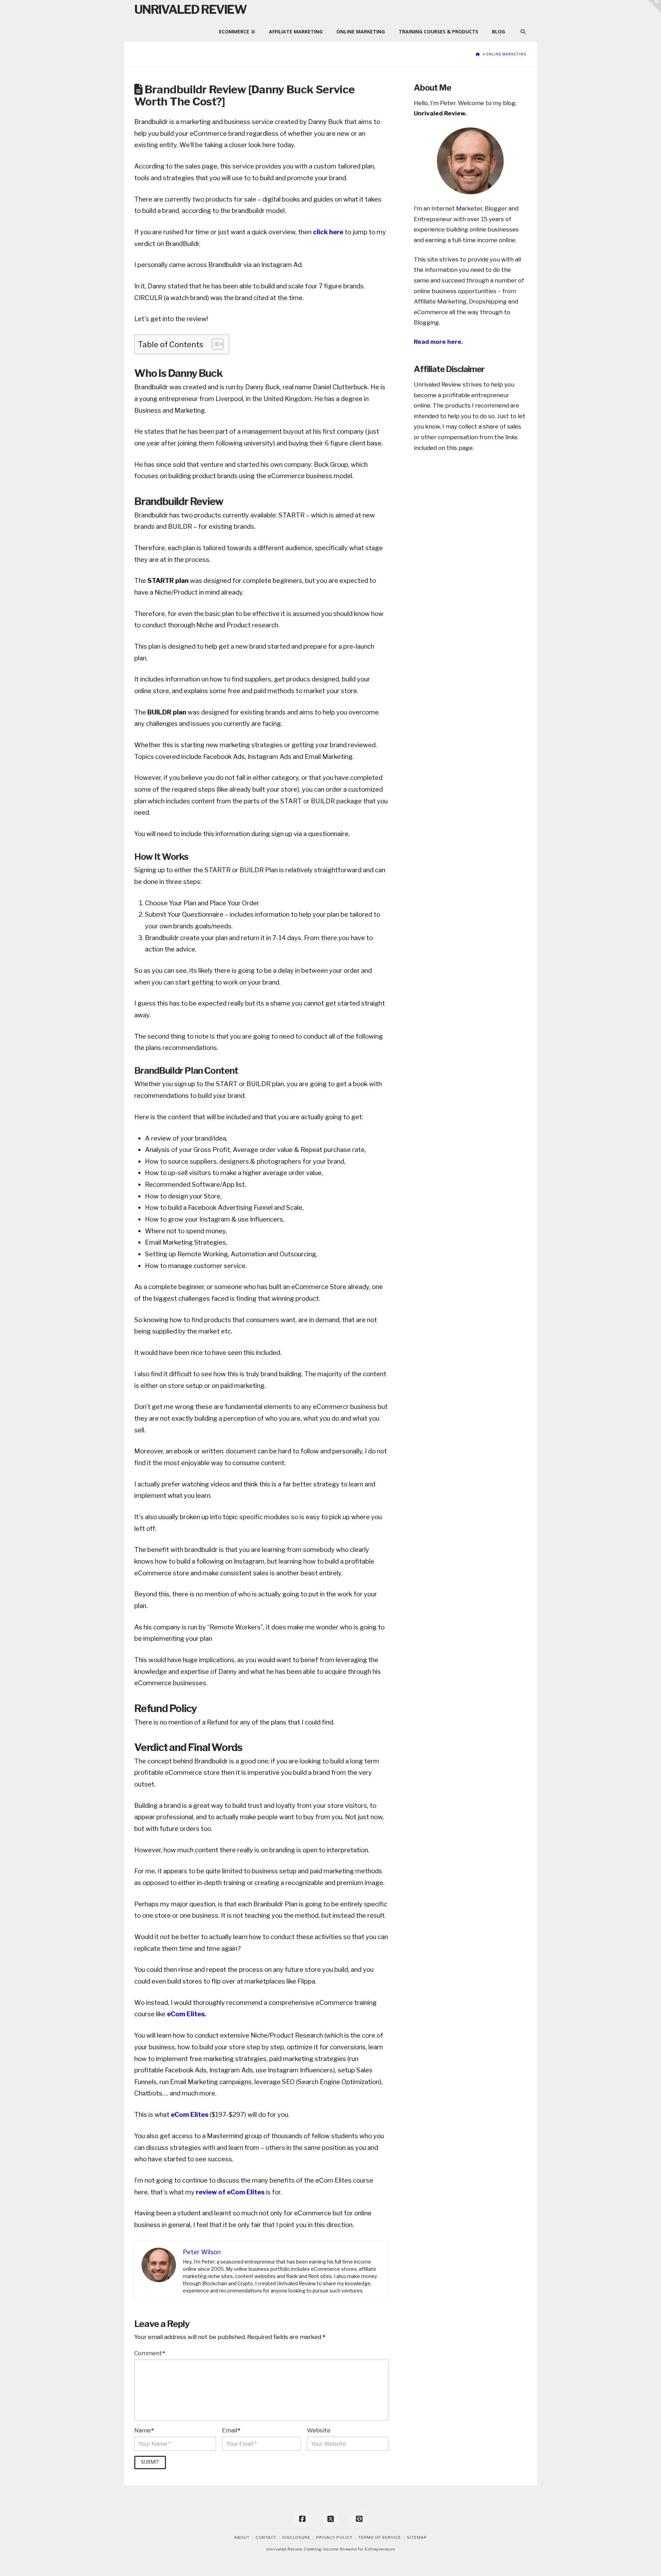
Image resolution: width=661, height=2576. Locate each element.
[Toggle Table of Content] (214, 344)
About (242, 2537)
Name (144, 2430)
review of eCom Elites (231, 2192)
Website (319, 2430)
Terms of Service (380, 2537)
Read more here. (438, 342)
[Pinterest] (359, 2519)
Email (231, 2430)
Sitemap (417, 2537)
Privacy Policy (334, 2537)
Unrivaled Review (190, 9)
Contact (266, 2537)
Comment (150, 2353)
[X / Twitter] (330, 2519)
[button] (654, 7)
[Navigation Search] (519, 28)
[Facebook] (302, 2519)
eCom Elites (190, 2115)
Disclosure (296, 2537)
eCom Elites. (187, 2014)
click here (328, 232)
